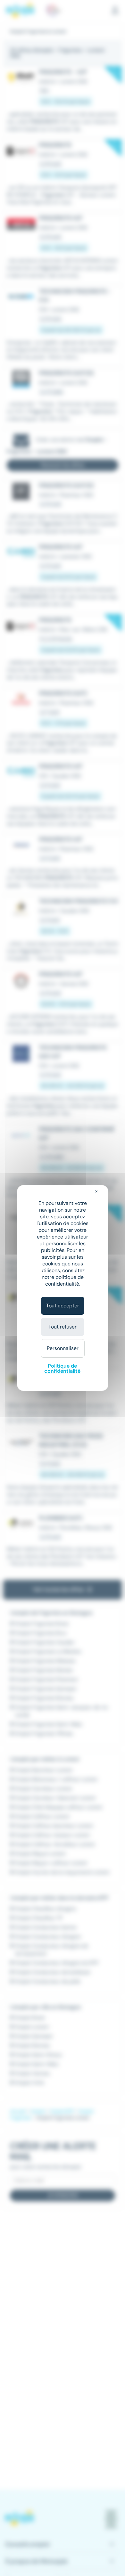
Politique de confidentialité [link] (62, 1368)
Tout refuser (63, 1327)
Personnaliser (63, 1348)
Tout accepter (63, 1306)
